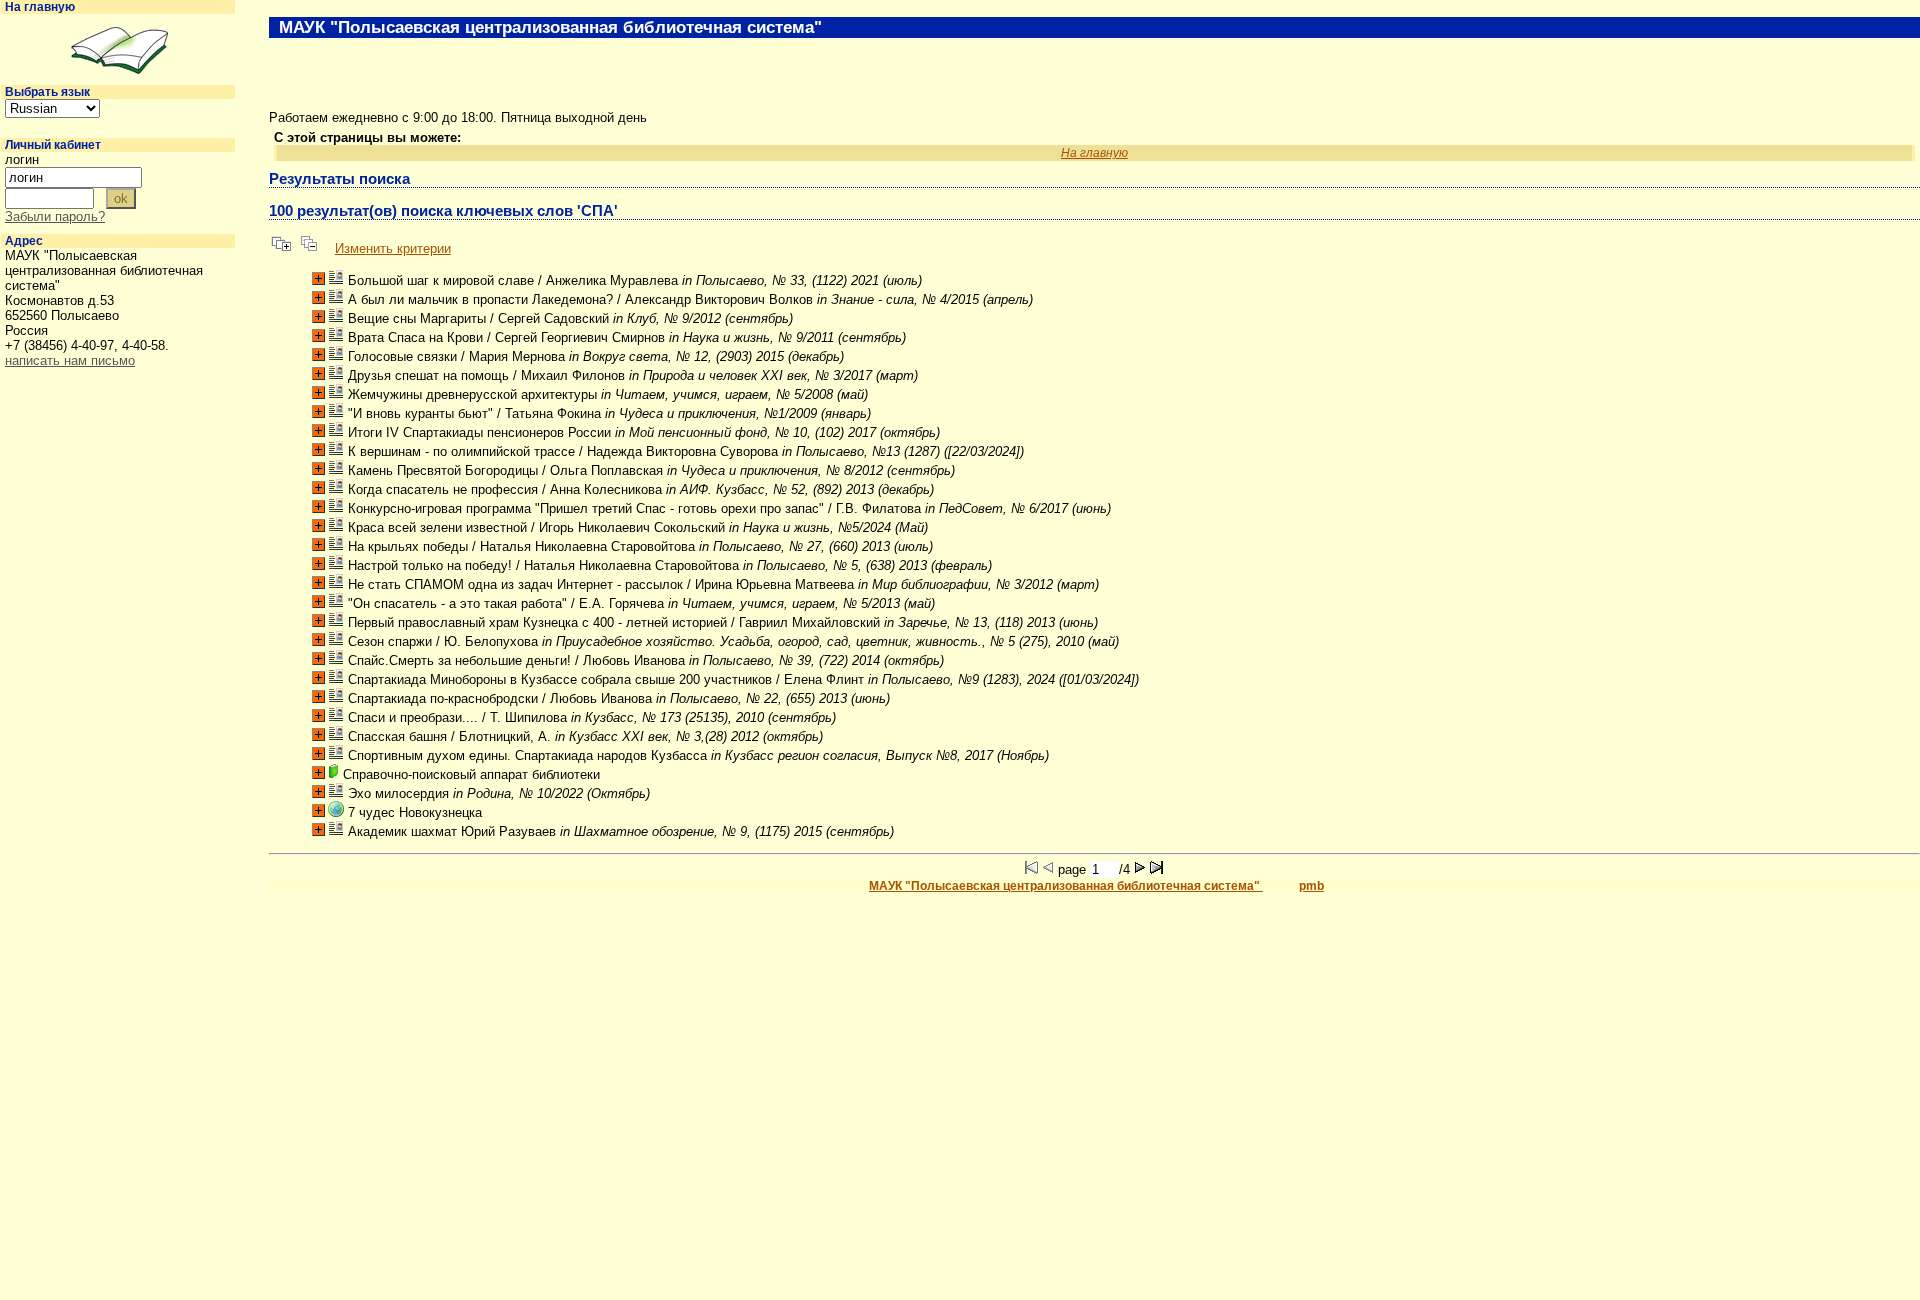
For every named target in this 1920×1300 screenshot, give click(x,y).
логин (22, 159)
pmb (1311, 886)
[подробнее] (318, 278)
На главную (40, 7)
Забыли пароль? (55, 216)
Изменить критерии (393, 248)
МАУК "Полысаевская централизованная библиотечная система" (1066, 886)
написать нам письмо (70, 360)
